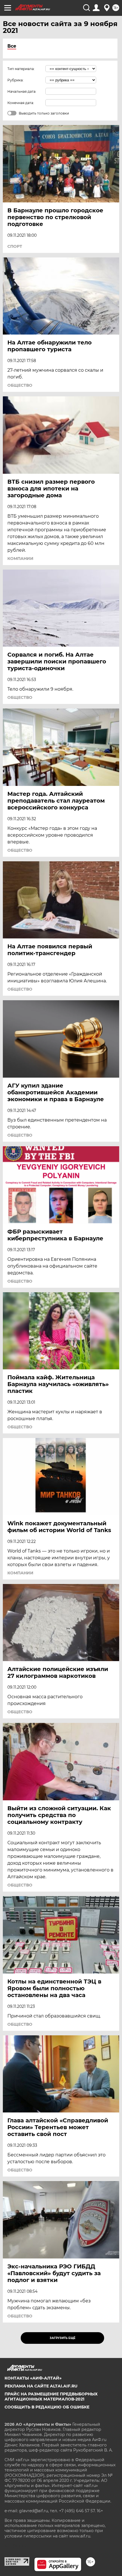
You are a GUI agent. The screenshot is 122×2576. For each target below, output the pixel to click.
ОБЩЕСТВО (20, 385)
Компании (20, 559)
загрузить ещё (63, 2338)
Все (12, 46)
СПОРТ (15, 246)
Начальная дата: (22, 91)
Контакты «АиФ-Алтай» (33, 2378)
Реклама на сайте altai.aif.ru (41, 2386)
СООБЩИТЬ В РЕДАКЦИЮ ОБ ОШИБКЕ (47, 2407)
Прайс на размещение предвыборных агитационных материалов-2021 (51, 2397)
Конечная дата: (21, 103)
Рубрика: (15, 80)
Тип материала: (21, 69)
